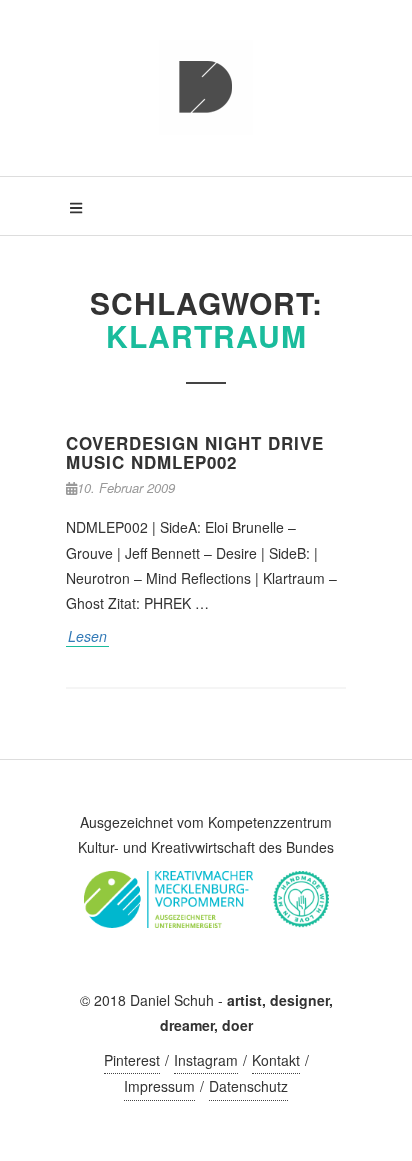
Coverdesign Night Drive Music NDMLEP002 (195, 452)
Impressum (159, 1086)
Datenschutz (248, 1086)
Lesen (87, 636)
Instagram (206, 1060)
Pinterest (132, 1060)
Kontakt (276, 1060)
